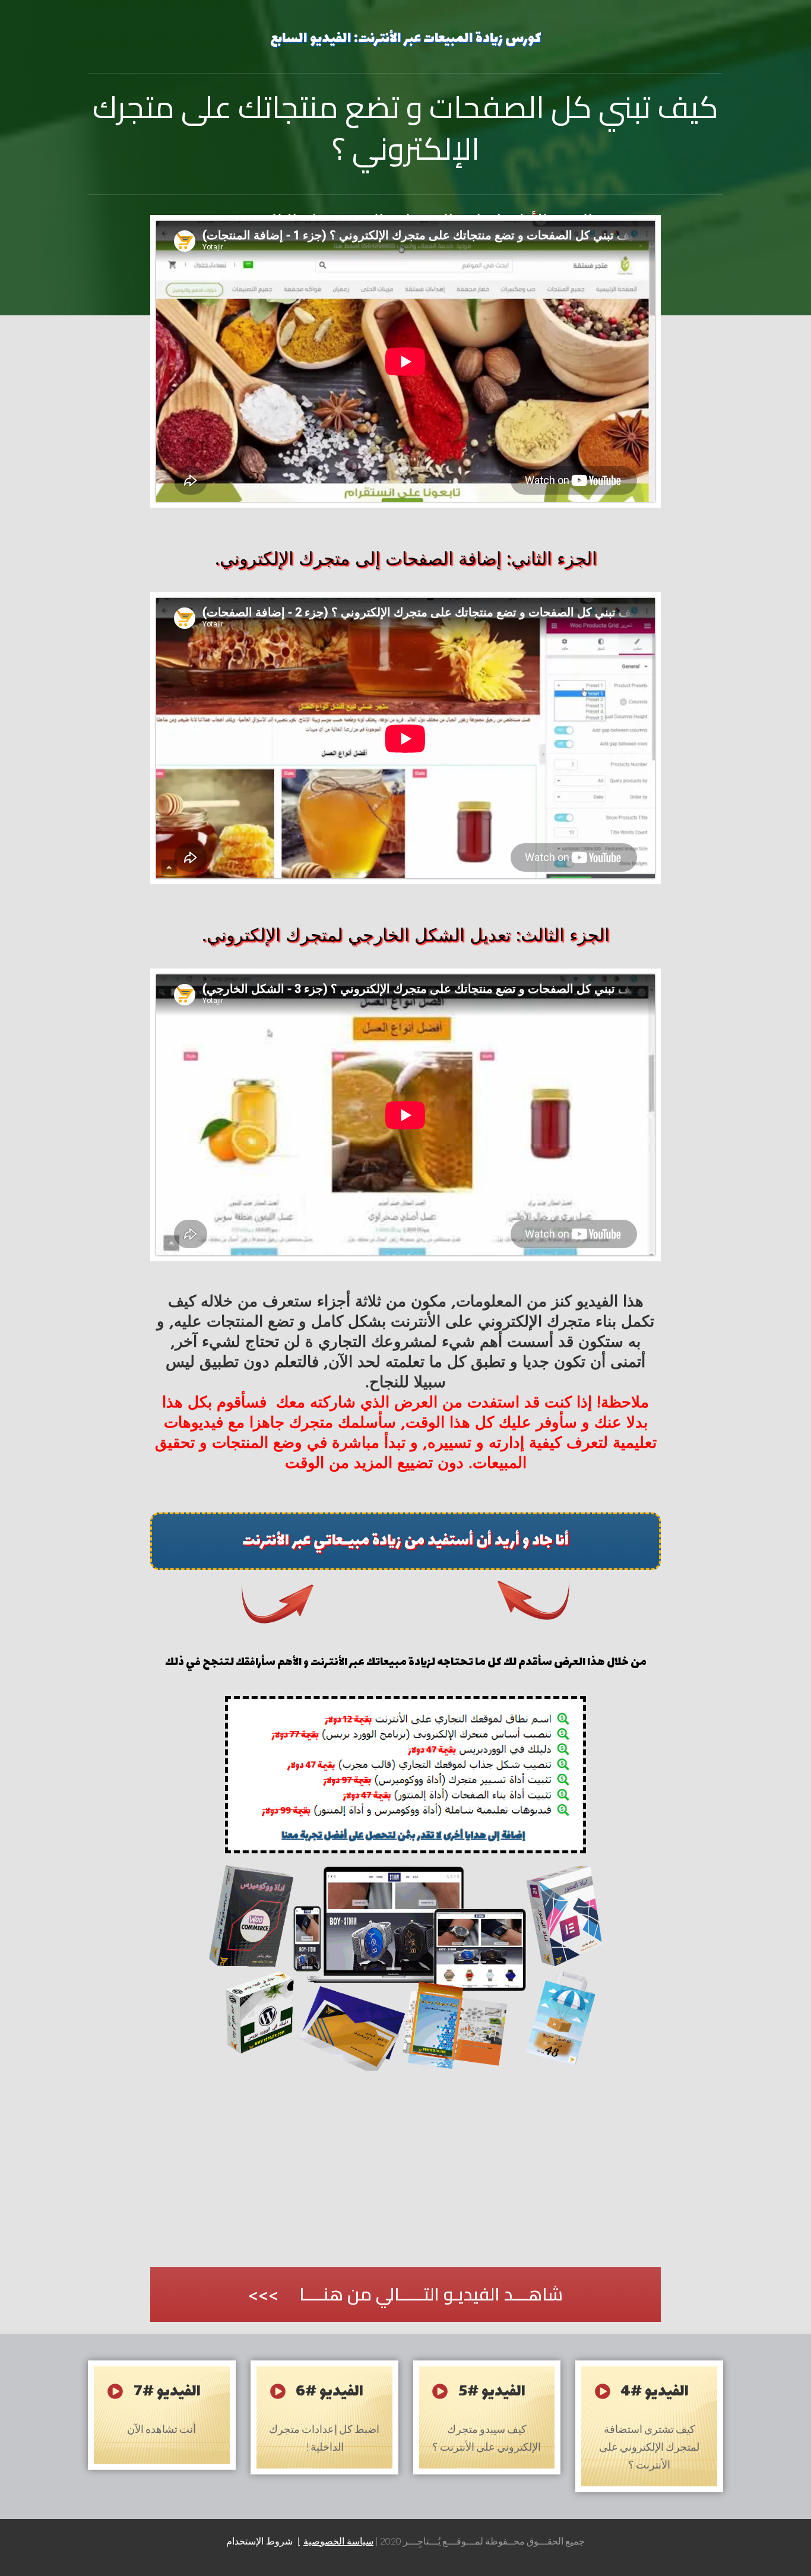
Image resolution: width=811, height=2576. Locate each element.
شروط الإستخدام (261, 2543)
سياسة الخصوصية (338, 2543)
